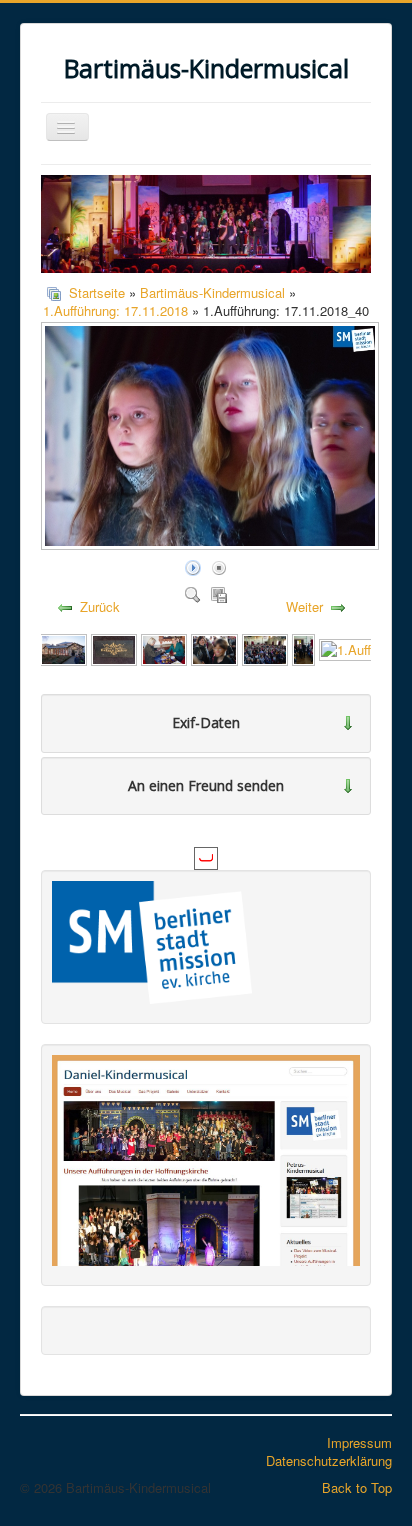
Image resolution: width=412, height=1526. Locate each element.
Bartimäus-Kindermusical (212, 292)
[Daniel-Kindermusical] (206, 1158)
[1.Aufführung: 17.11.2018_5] (265, 647)
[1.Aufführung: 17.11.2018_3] (114, 647)
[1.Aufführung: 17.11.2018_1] (164, 647)
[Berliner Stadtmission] (152, 940)
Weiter (304, 606)
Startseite (97, 292)
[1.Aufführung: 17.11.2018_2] (63, 647)
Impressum (359, 1442)
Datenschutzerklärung (329, 1460)
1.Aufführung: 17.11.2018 (115, 310)
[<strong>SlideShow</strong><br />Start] (193, 566)
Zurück (100, 606)
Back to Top (357, 1487)
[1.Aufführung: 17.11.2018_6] (303, 647)
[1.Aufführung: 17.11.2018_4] (214, 647)
